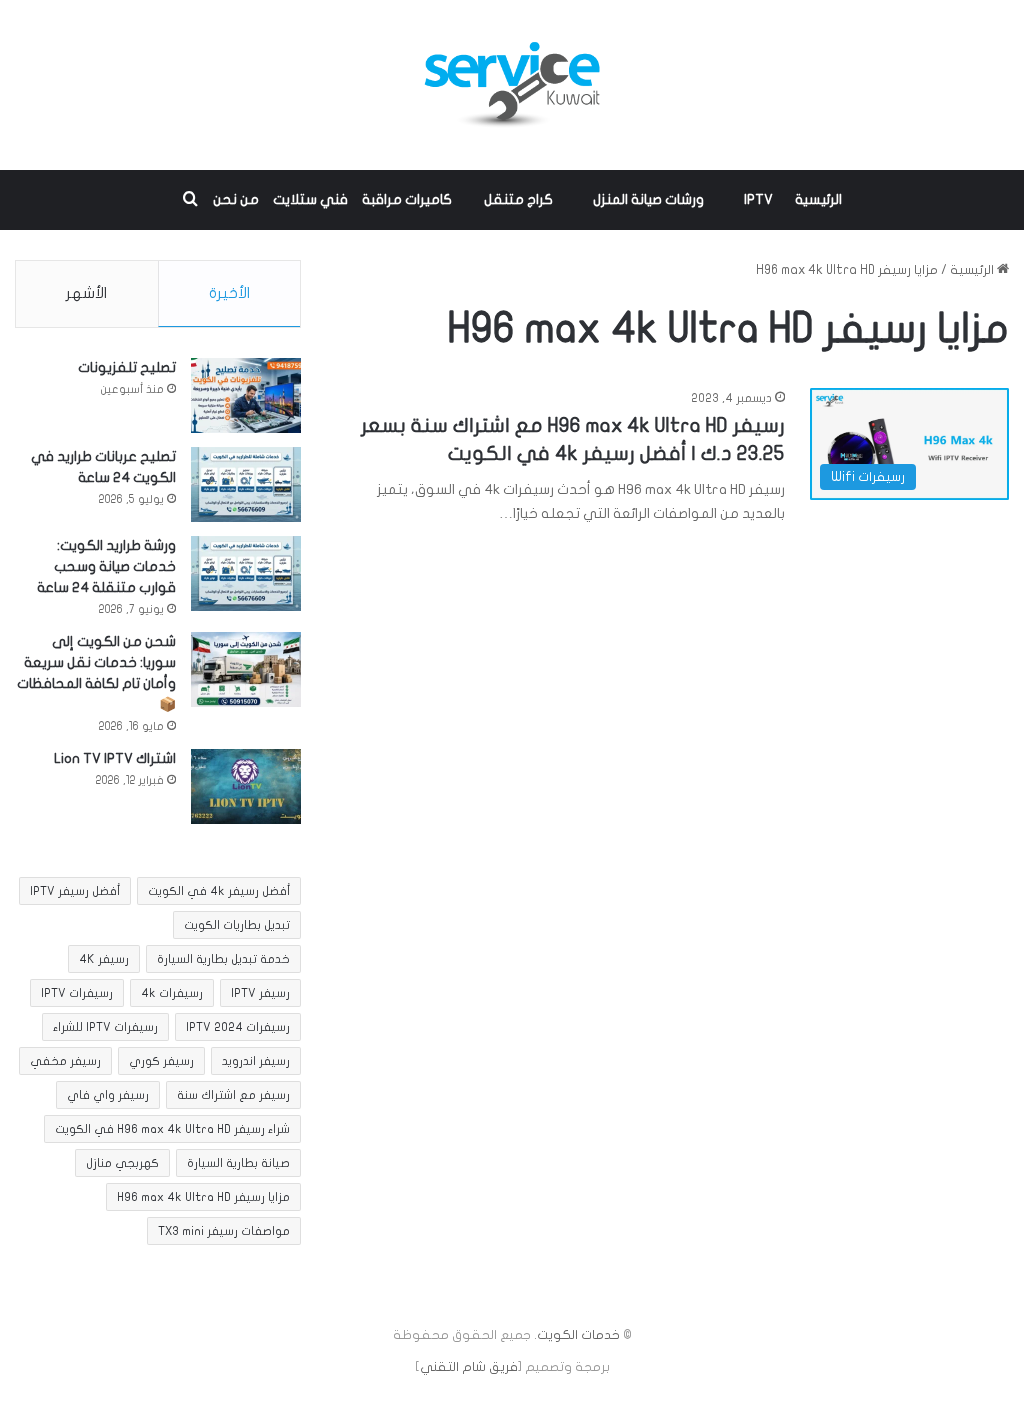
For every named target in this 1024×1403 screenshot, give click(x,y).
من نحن (236, 199)
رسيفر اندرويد (256, 1061)
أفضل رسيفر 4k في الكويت (219, 891)
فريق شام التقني (469, 1367)
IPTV (758, 199)
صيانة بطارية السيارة (238, 1163)
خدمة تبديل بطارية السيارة (223, 959)
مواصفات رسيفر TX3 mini (224, 1231)
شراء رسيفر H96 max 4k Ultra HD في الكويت (172, 1129)
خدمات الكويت (578, 1335)
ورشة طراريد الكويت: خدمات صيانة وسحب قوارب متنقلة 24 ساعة (106, 566)
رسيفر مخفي (65, 1061)
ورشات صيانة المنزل (648, 199)
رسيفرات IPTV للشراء (105, 1027)
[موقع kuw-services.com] (512, 85)
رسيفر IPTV (260, 993)
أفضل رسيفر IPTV (75, 891)
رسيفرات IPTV (77, 993)
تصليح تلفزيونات (127, 367)
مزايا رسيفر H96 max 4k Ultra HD (203, 1197)
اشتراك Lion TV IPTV (115, 758)
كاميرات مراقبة (407, 199)
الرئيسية (818, 199)
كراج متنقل (518, 199)
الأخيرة (229, 293)
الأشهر (86, 293)
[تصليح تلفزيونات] (246, 395)
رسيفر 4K (104, 959)
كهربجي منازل (122, 1163)
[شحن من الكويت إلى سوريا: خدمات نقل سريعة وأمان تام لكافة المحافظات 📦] (246, 669)
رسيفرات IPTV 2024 (238, 1027)
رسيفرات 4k (172, 993)
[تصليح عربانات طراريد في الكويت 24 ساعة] (246, 484)
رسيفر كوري (161, 1061)
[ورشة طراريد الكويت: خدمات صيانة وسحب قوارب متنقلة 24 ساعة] (246, 573)
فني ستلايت (310, 199)
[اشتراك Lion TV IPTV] (246, 786)
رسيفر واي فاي (108, 1095)
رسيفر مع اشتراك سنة (233, 1095)
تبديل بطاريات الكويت (237, 925)
